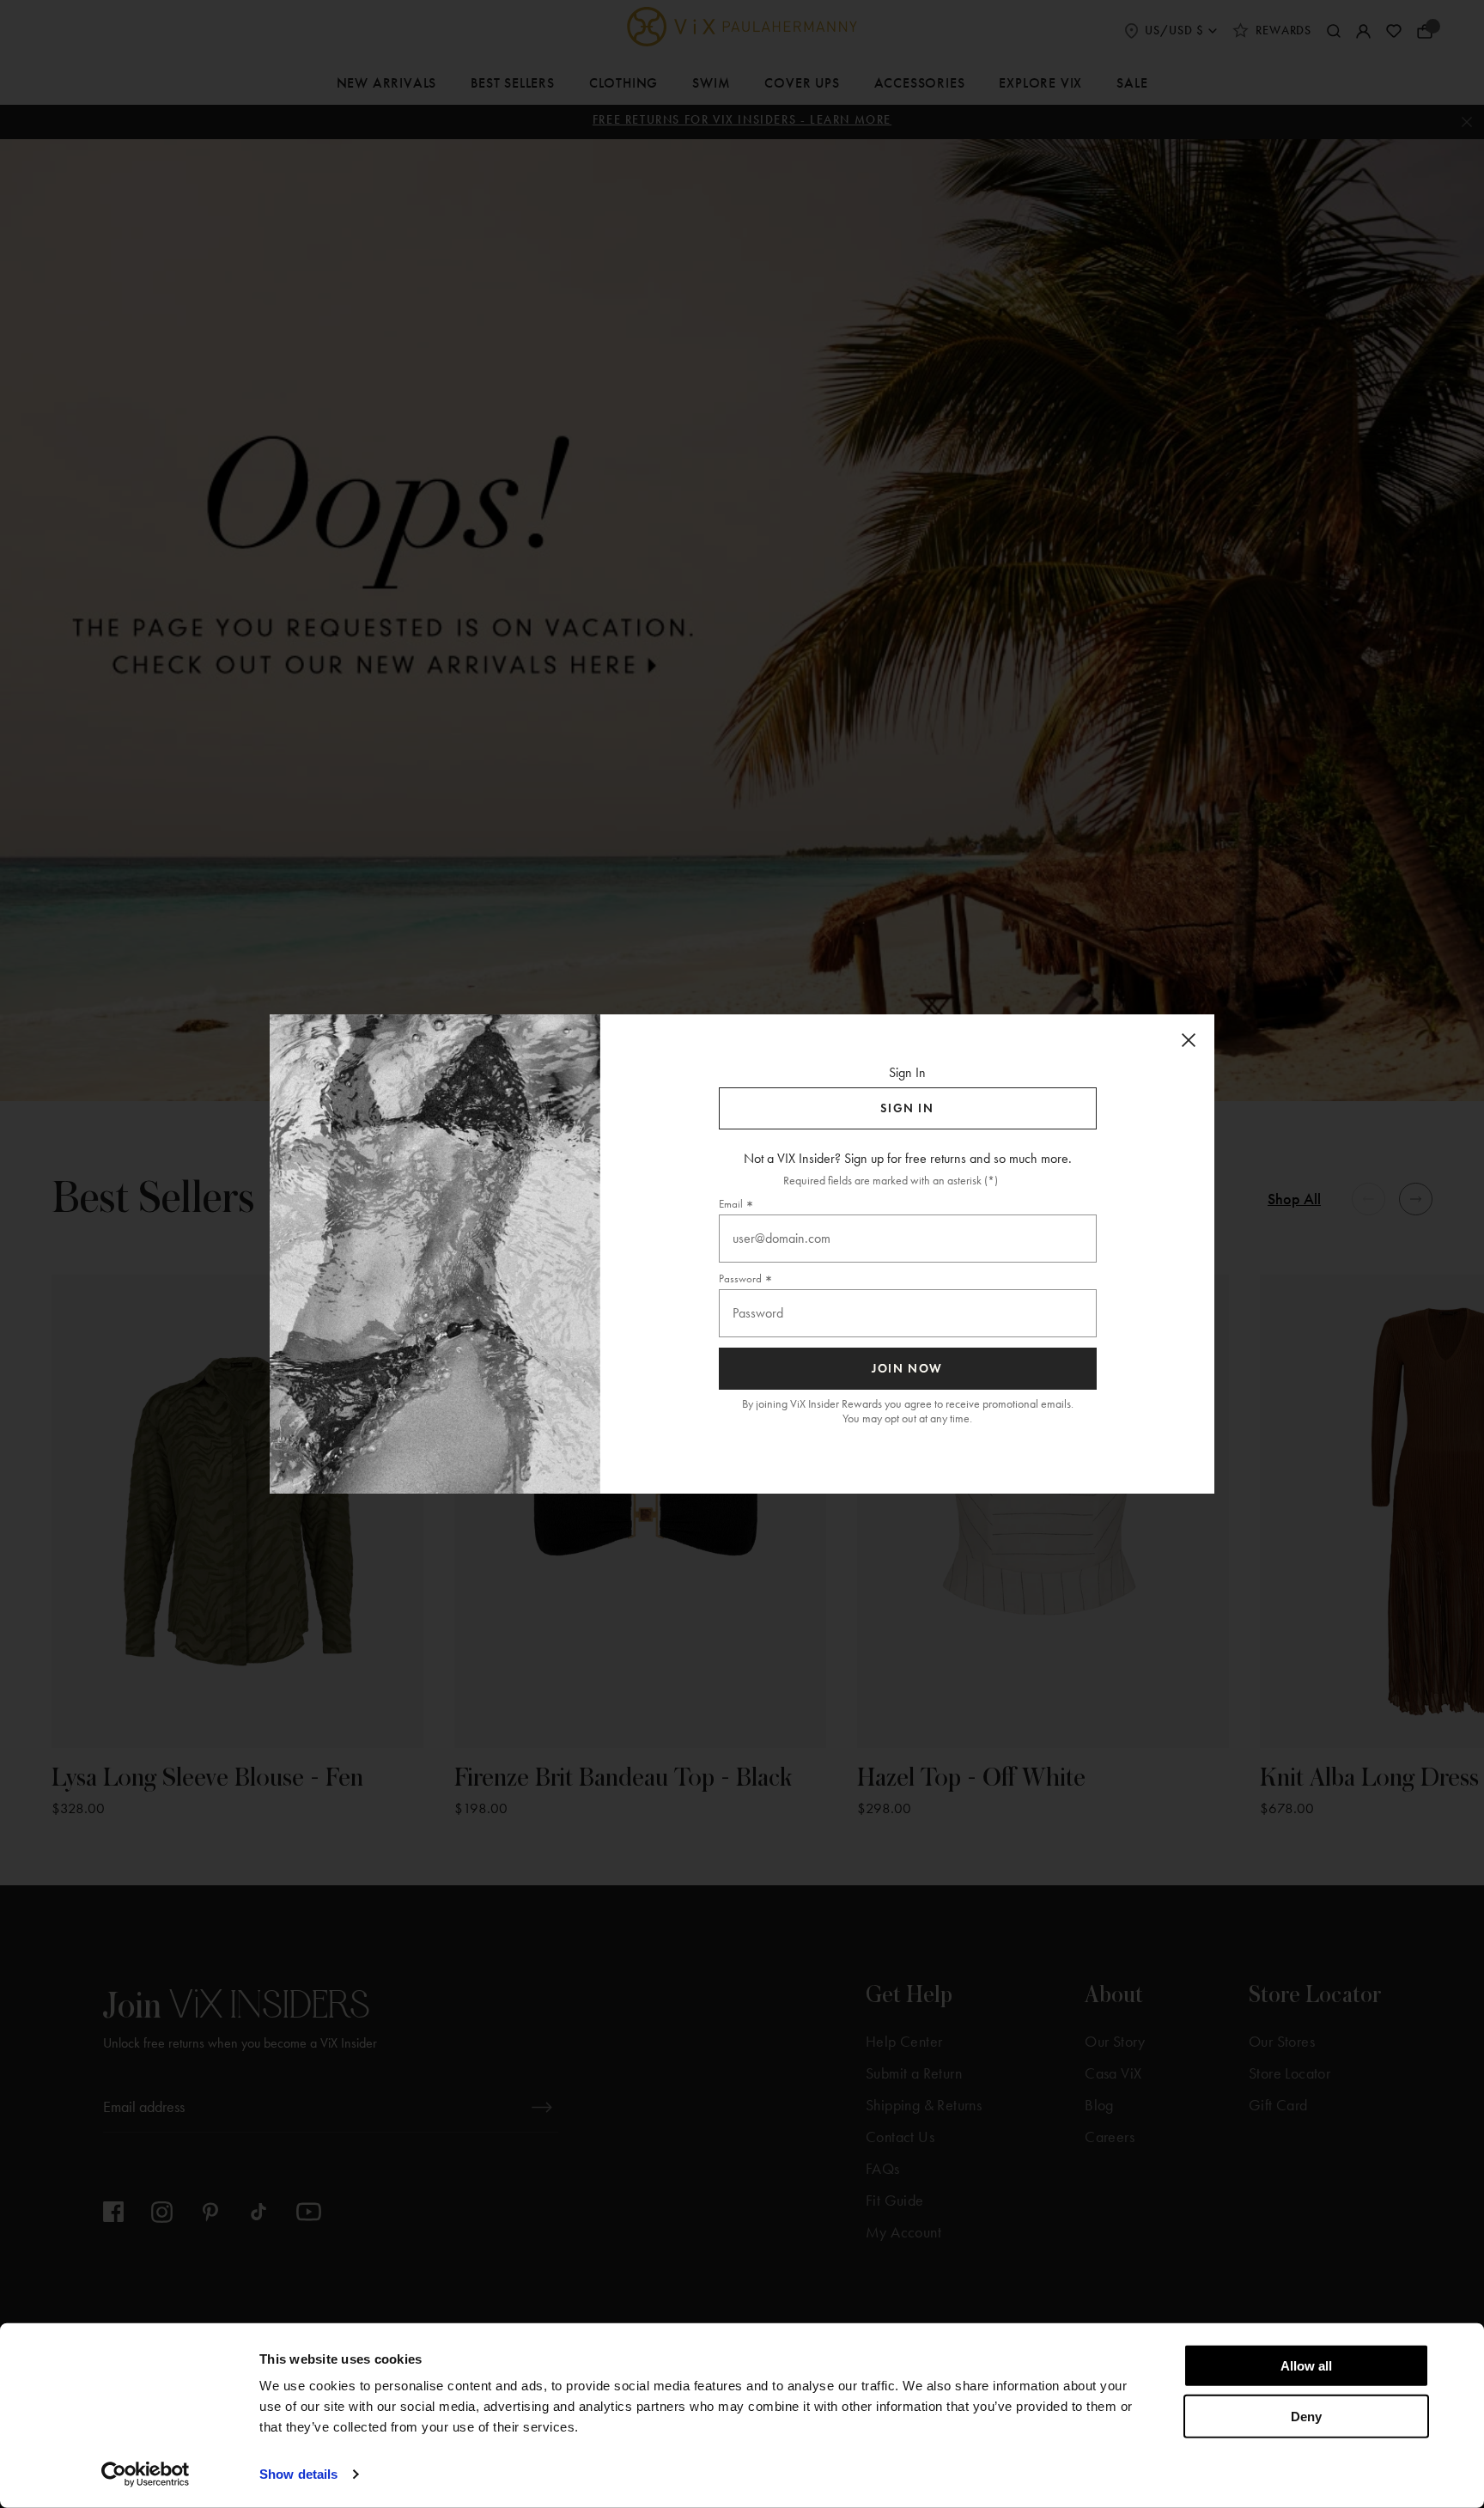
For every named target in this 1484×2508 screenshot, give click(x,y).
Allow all (1306, 2366)
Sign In (907, 1108)
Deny (1306, 2416)
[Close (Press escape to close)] (1189, 1040)
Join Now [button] (907, 1369)
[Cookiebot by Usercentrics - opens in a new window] (146, 2475)
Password (740, 1278)
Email (731, 1204)
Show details (298, 2474)
